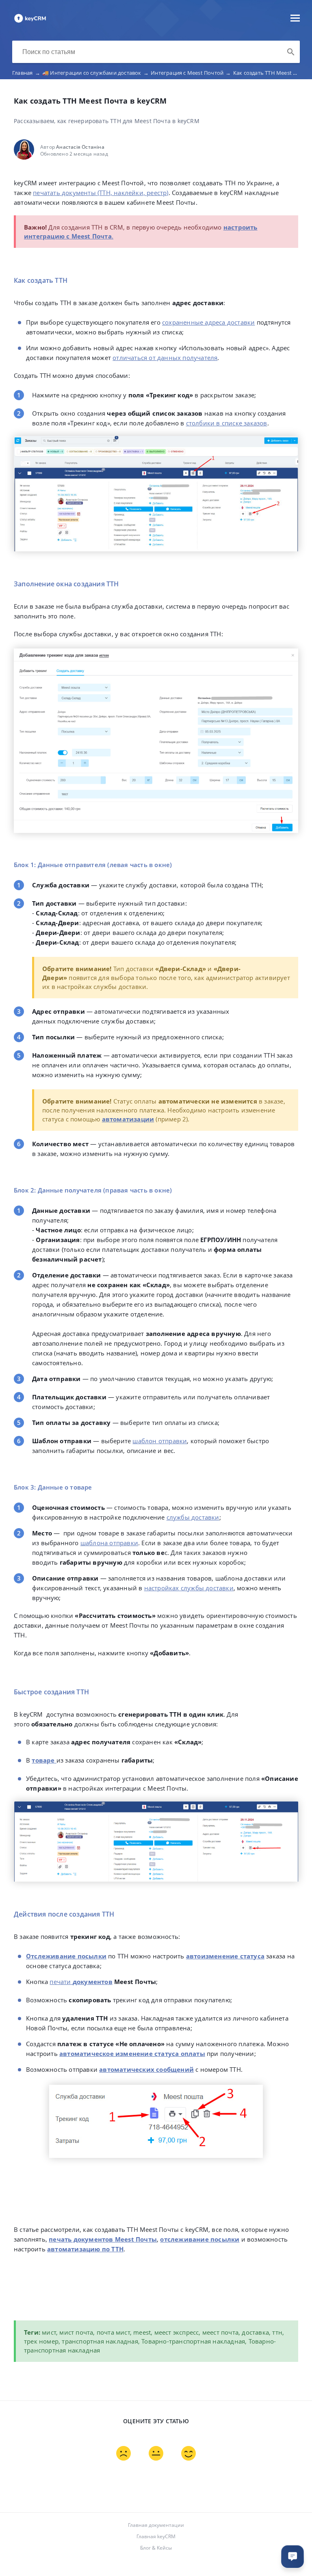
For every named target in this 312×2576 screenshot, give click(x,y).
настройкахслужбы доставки (189, 1588)
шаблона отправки (109, 1543)
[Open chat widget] (292, 2556)
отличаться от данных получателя (165, 358)
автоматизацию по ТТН (85, 2249)
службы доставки (193, 1517)
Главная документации (156, 2525)
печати (60, 1982)
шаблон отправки (160, 1441)
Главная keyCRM (156, 2536)
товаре (43, 1760)
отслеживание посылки (200, 2239)
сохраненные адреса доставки (208, 322)
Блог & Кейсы (156, 2548)
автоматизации (128, 1119)
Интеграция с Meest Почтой (191, 73)
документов (93, 1982)
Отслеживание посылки (66, 1956)
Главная (26, 73)
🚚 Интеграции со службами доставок (95, 73)
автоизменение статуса (225, 1956)
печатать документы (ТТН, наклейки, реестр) (101, 193)
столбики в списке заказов (227, 423)
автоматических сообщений (146, 2069)
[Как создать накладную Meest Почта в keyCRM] (30, 22)
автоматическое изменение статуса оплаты (132, 2053)
